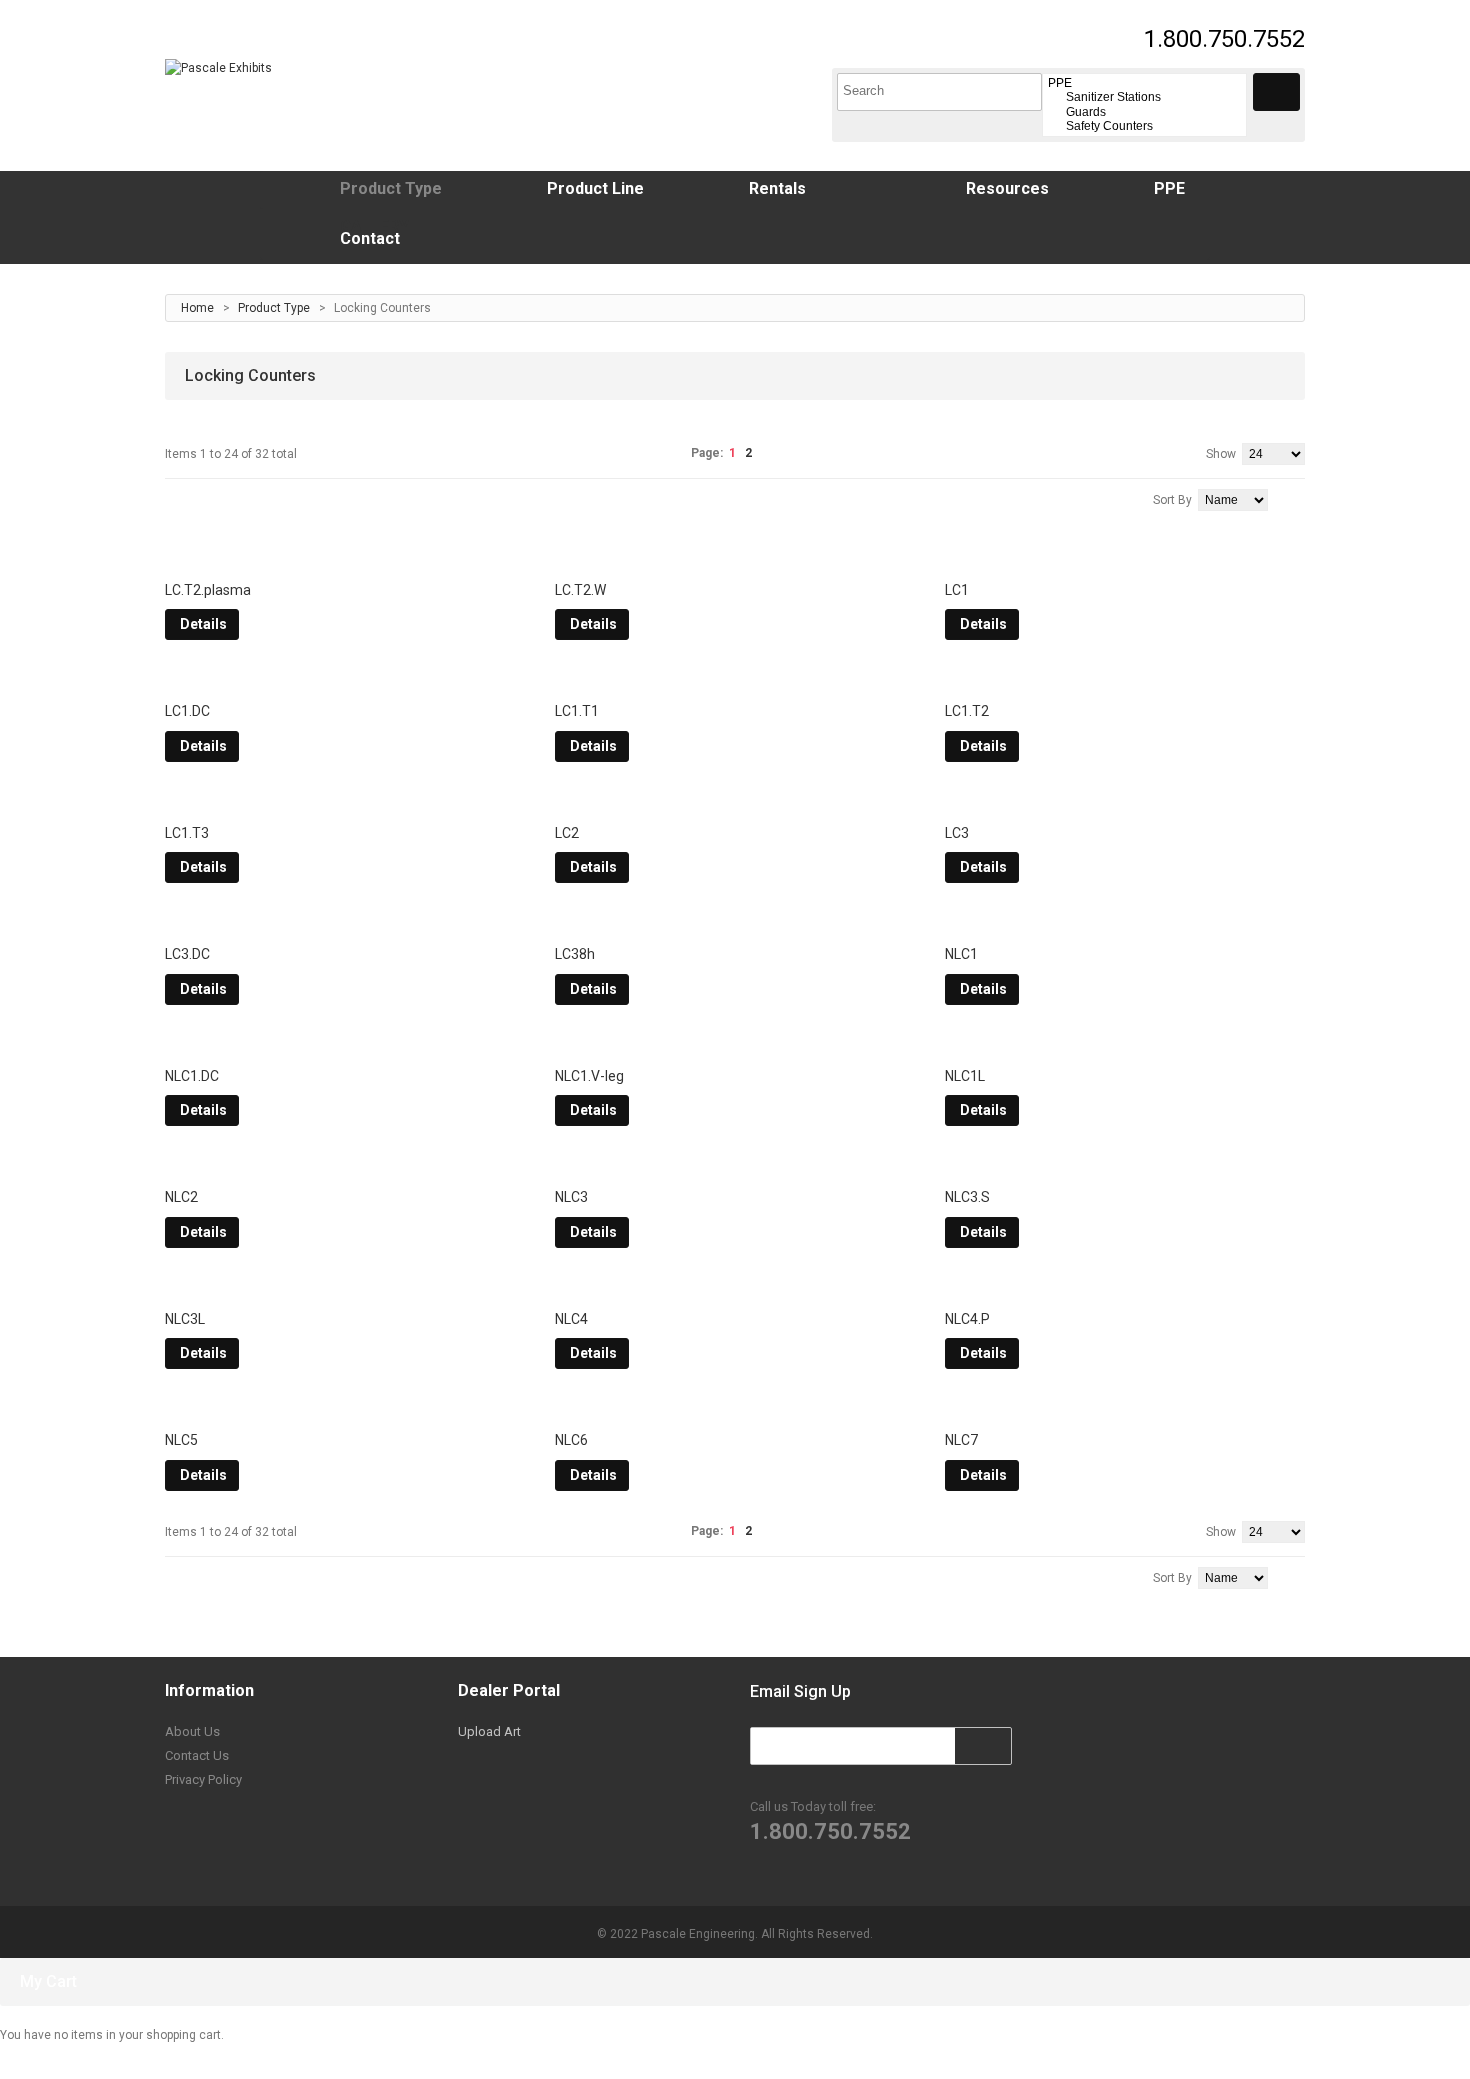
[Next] (768, 453)
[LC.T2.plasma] (345, 558)
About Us (192, 1731)
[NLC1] (1125, 922)
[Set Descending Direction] (1300, 498)
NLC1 (961, 954)
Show (1221, 454)
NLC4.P (967, 1319)
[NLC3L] (345, 1287)
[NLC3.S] (1125, 1165)
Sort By (1172, 500)
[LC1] (1125, 558)
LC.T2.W (580, 590)
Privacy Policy (203, 1779)
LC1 (957, 590)
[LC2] (735, 801)
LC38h (575, 954)
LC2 (567, 833)
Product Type (274, 308)
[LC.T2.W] (735, 558)
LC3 (957, 833)
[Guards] (1144, 112)
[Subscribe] (994, 1745)
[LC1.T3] (345, 801)
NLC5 (181, 1440)
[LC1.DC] (345, 679)
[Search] (1276, 92)
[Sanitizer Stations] (1144, 97)
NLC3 (571, 1197)
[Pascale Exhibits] (218, 68)
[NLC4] (735, 1287)
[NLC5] (345, 1408)
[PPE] (1144, 83)
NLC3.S (967, 1197)
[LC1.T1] (735, 679)
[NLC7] (1125, 1408)
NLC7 (961, 1440)
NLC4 (571, 1319)
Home (197, 308)
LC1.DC (187, 711)
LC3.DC (187, 954)
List (200, 497)
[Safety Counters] (1144, 126)
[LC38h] (735, 922)
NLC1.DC (192, 1076)
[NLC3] (735, 1165)
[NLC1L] (1125, 1044)
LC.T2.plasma (208, 590)
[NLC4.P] (1125, 1287)
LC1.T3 (187, 833)
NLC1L (965, 1076)
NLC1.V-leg (589, 1076)
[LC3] (1125, 801)
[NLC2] (345, 1165)
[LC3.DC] (345, 922)
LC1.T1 (577, 711)
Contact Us (197, 1755)
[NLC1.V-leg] (735, 1044)
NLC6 (571, 1440)
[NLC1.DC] (345, 1044)
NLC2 (181, 1197)
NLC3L (185, 1319)
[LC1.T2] (1125, 679)
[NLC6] (735, 1408)
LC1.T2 (967, 711)
